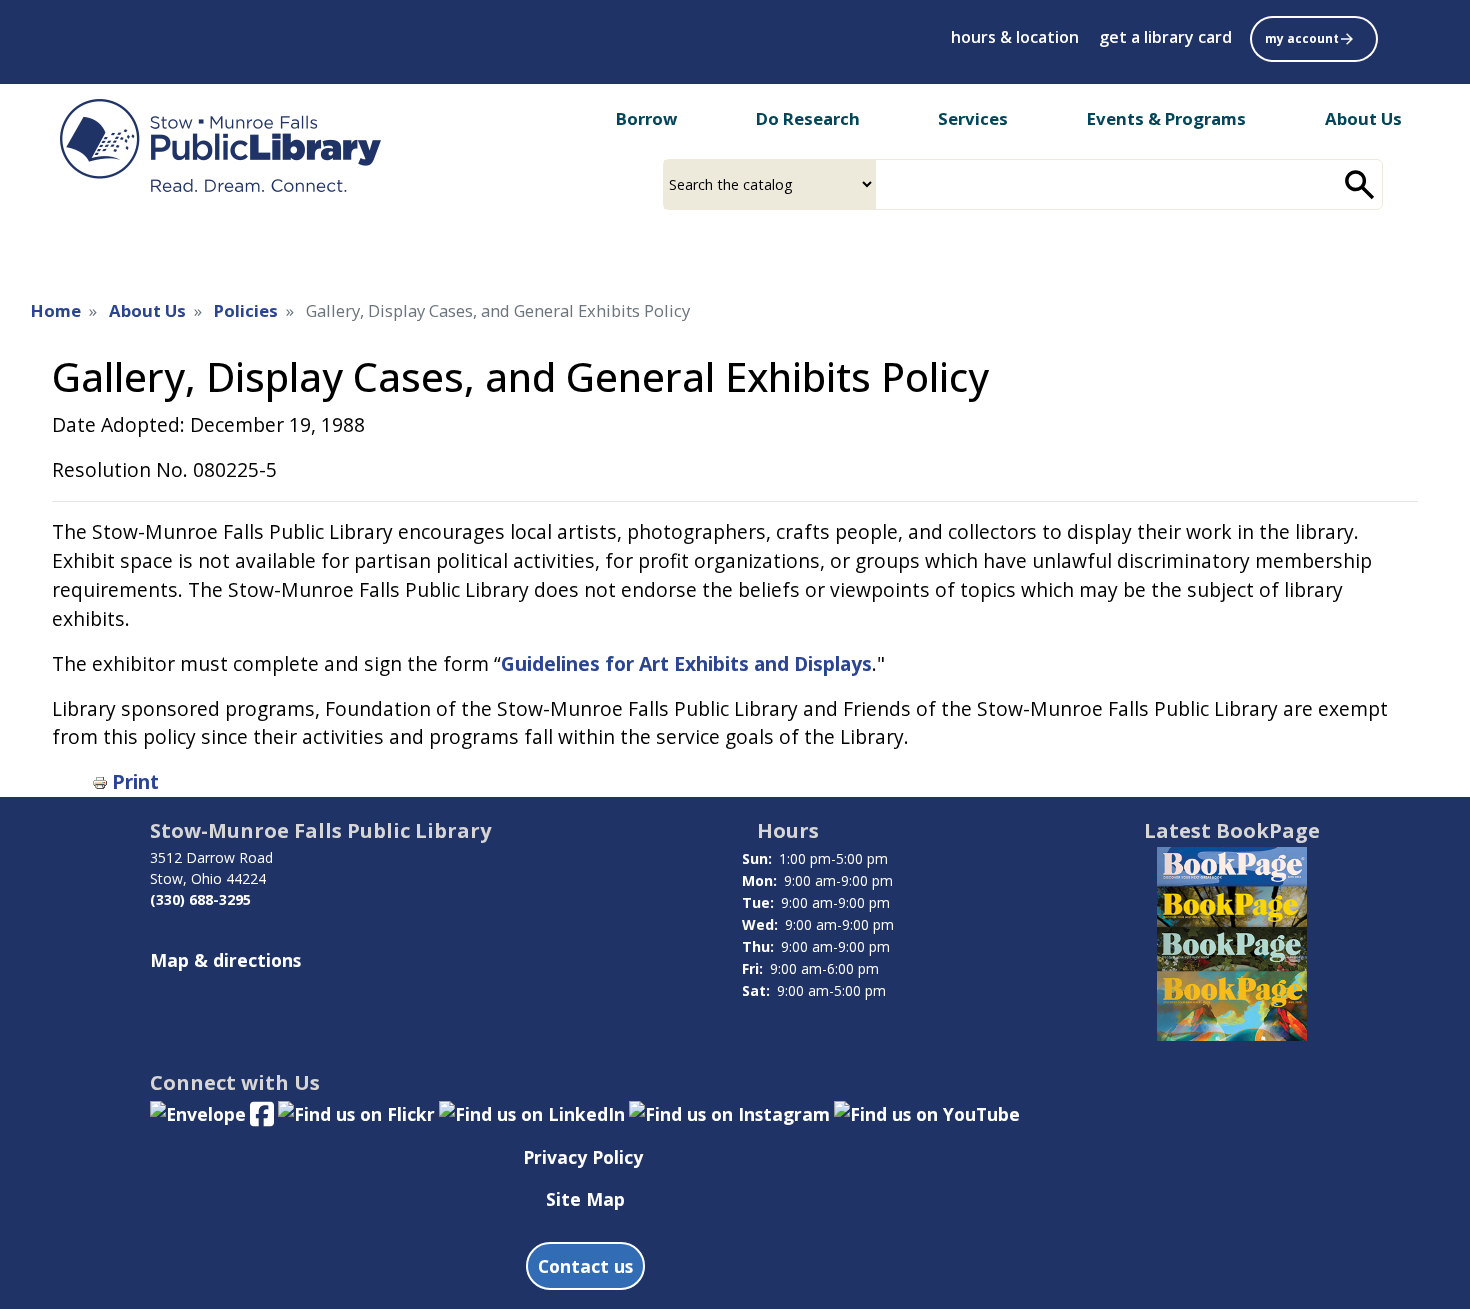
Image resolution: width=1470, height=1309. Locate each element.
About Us (147, 310)
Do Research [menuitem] (808, 118)
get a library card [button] (1165, 37)
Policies (246, 310)
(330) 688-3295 (200, 899)
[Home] (220, 145)
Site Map (585, 1199)
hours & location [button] (1015, 37)
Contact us (585, 1266)
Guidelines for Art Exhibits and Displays (686, 663)
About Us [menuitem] (1363, 118)
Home (56, 310)
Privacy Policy (583, 1157)
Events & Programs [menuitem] (1166, 118)
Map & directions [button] (225, 960)
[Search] (1360, 184)
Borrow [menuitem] (646, 118)
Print (135, 781)
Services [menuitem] (973, 118)
